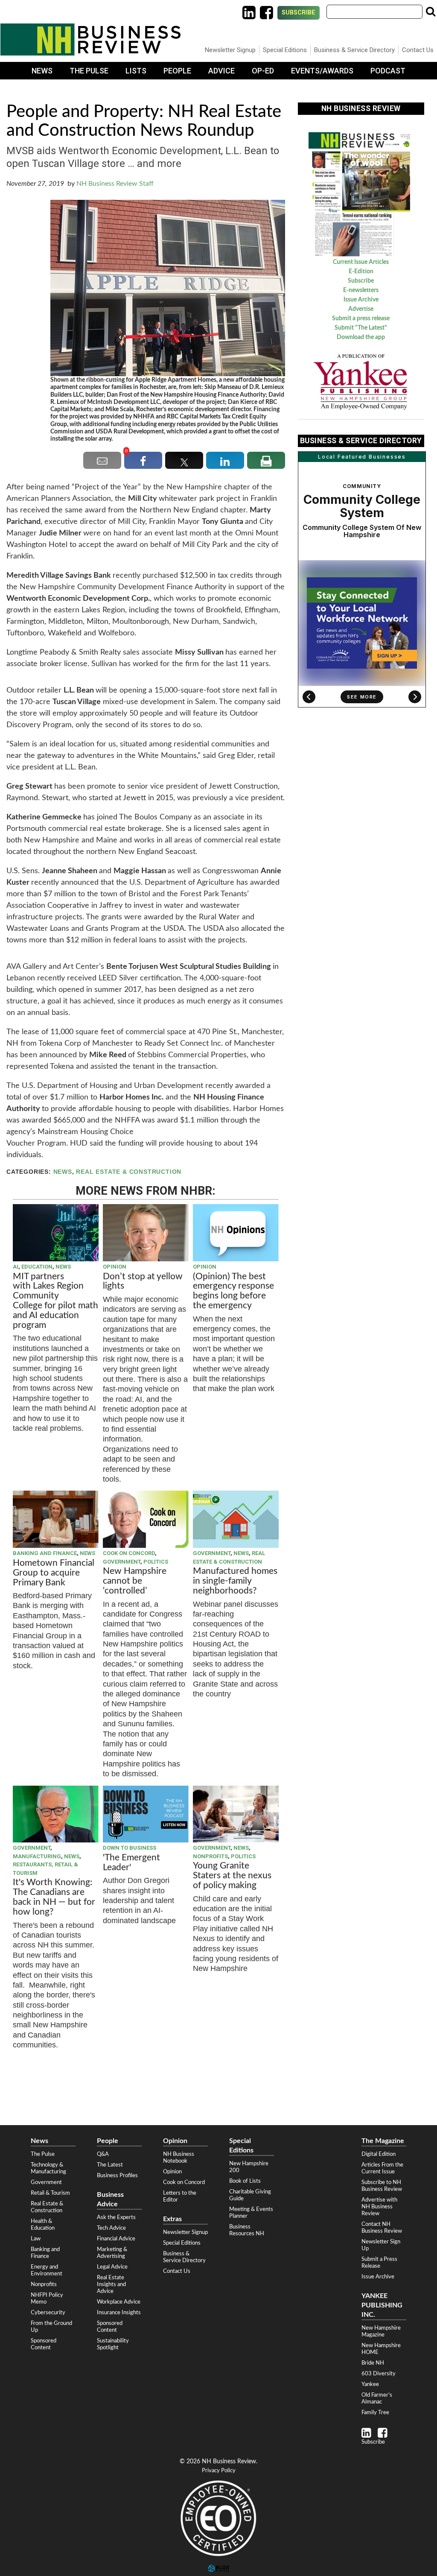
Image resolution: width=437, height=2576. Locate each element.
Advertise (361, 309)
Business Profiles (117, 2175)
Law (36, 2239)
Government (122, 1562)
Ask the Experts (116, 2217)
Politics (156, 1562)
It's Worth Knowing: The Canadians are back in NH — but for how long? (54, 1897)
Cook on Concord (129, 1553)
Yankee (370, 2384)
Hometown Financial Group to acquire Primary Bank (54, 1573)
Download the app (361, 337)
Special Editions (285, 50)
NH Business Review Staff (115, 184)
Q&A (103, 2154)
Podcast (388, 71)
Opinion (115, 1267)
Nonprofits (210, 1856)
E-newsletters (361, 290)
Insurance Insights (119, 2313)
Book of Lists (245, 2181)
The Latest (110, 2165)
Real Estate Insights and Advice (111, 2284)
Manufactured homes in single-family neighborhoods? (235, 1581)
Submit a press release (361, 319)
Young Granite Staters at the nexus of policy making (232, 1876)
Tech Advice (111, 2228)
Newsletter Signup (230, 50)
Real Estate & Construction (129, 1172)
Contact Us (418, 50)
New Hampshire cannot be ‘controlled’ (135, 1581)
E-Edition (361, 272)
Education (37, 1267)
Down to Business (130, 1848)
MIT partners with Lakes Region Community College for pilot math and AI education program (55, 1301)
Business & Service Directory (354, 50)
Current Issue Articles (361, 262)
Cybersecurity (48, 2313)
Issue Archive (361, 300)
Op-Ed (263, 71)
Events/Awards (322, 71)
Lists (136, 71)
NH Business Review (90, 39)
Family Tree (375, 2412)
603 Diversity (379, 2374)
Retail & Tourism (50, 2193)
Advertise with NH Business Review (379, 2207)
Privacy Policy (219, 2471)
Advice (221, 71)
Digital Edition (379, 2154)
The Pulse (89, 71)
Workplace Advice (119, 2302)
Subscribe (299, 13)
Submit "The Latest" (361, 328)
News (42, 71)
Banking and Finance (45, 1553)
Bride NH (373, 2363)
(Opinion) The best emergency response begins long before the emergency (233, 1291)
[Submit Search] (431, 12)
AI (16, 1267)
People (177, 71)
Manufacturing (37, 1856)
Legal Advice (112, 2267)
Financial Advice (116, 2239)
